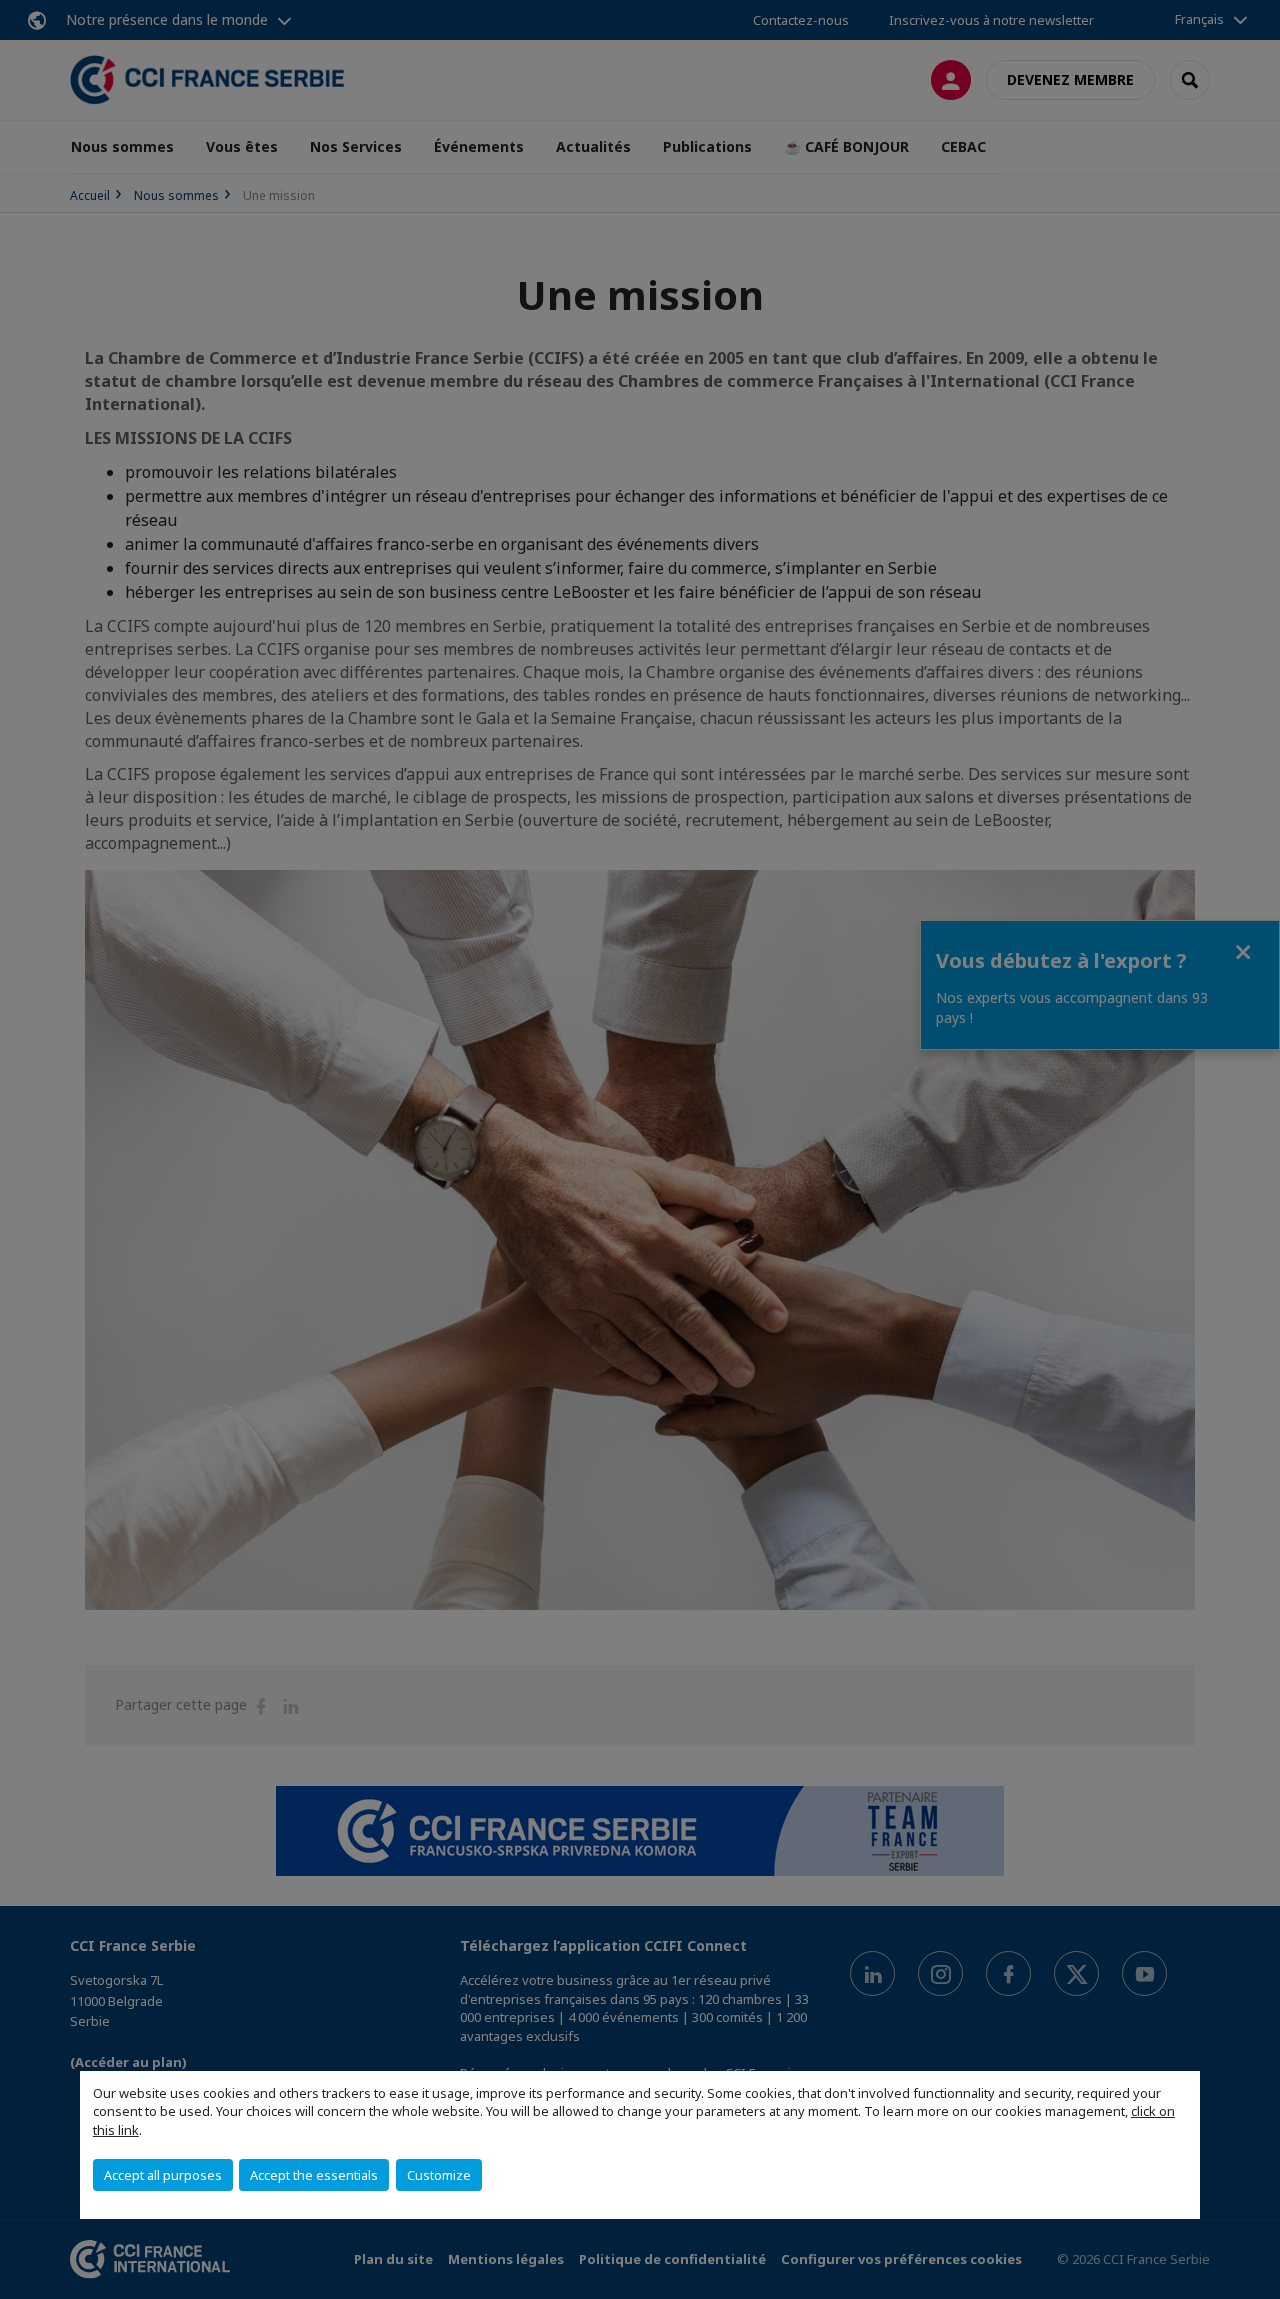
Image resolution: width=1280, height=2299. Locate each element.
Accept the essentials (314, 2175)
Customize (439, 2175)
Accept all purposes (163, 2175)
